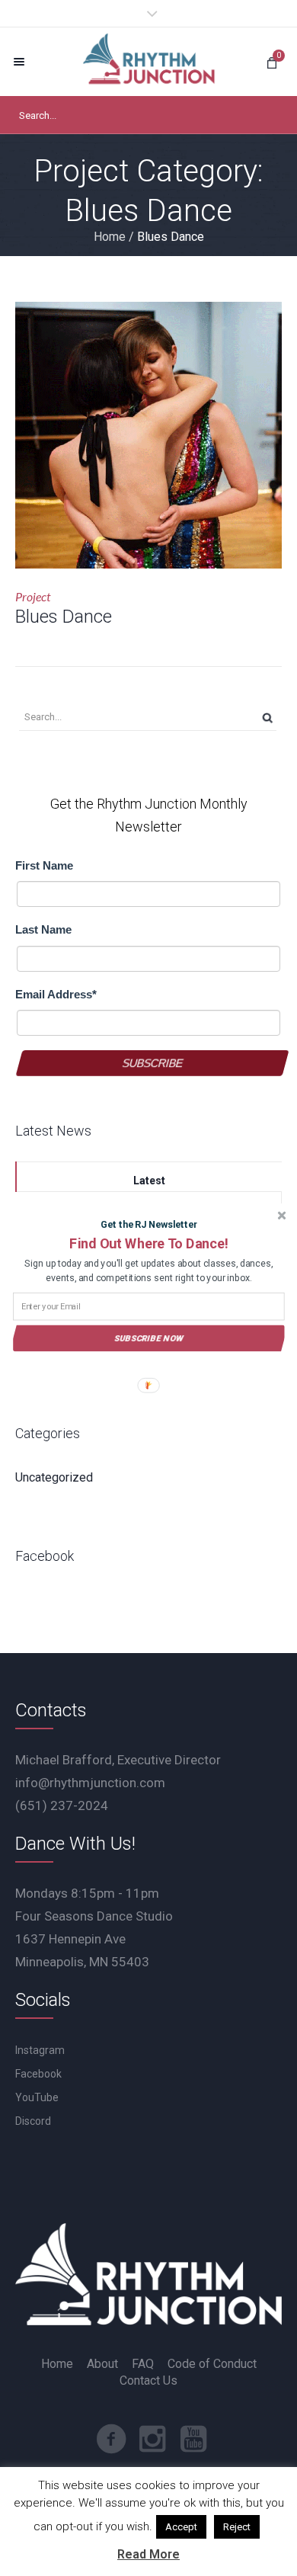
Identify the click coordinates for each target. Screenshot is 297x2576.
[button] (148, 1243)
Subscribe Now (149, 1338)
